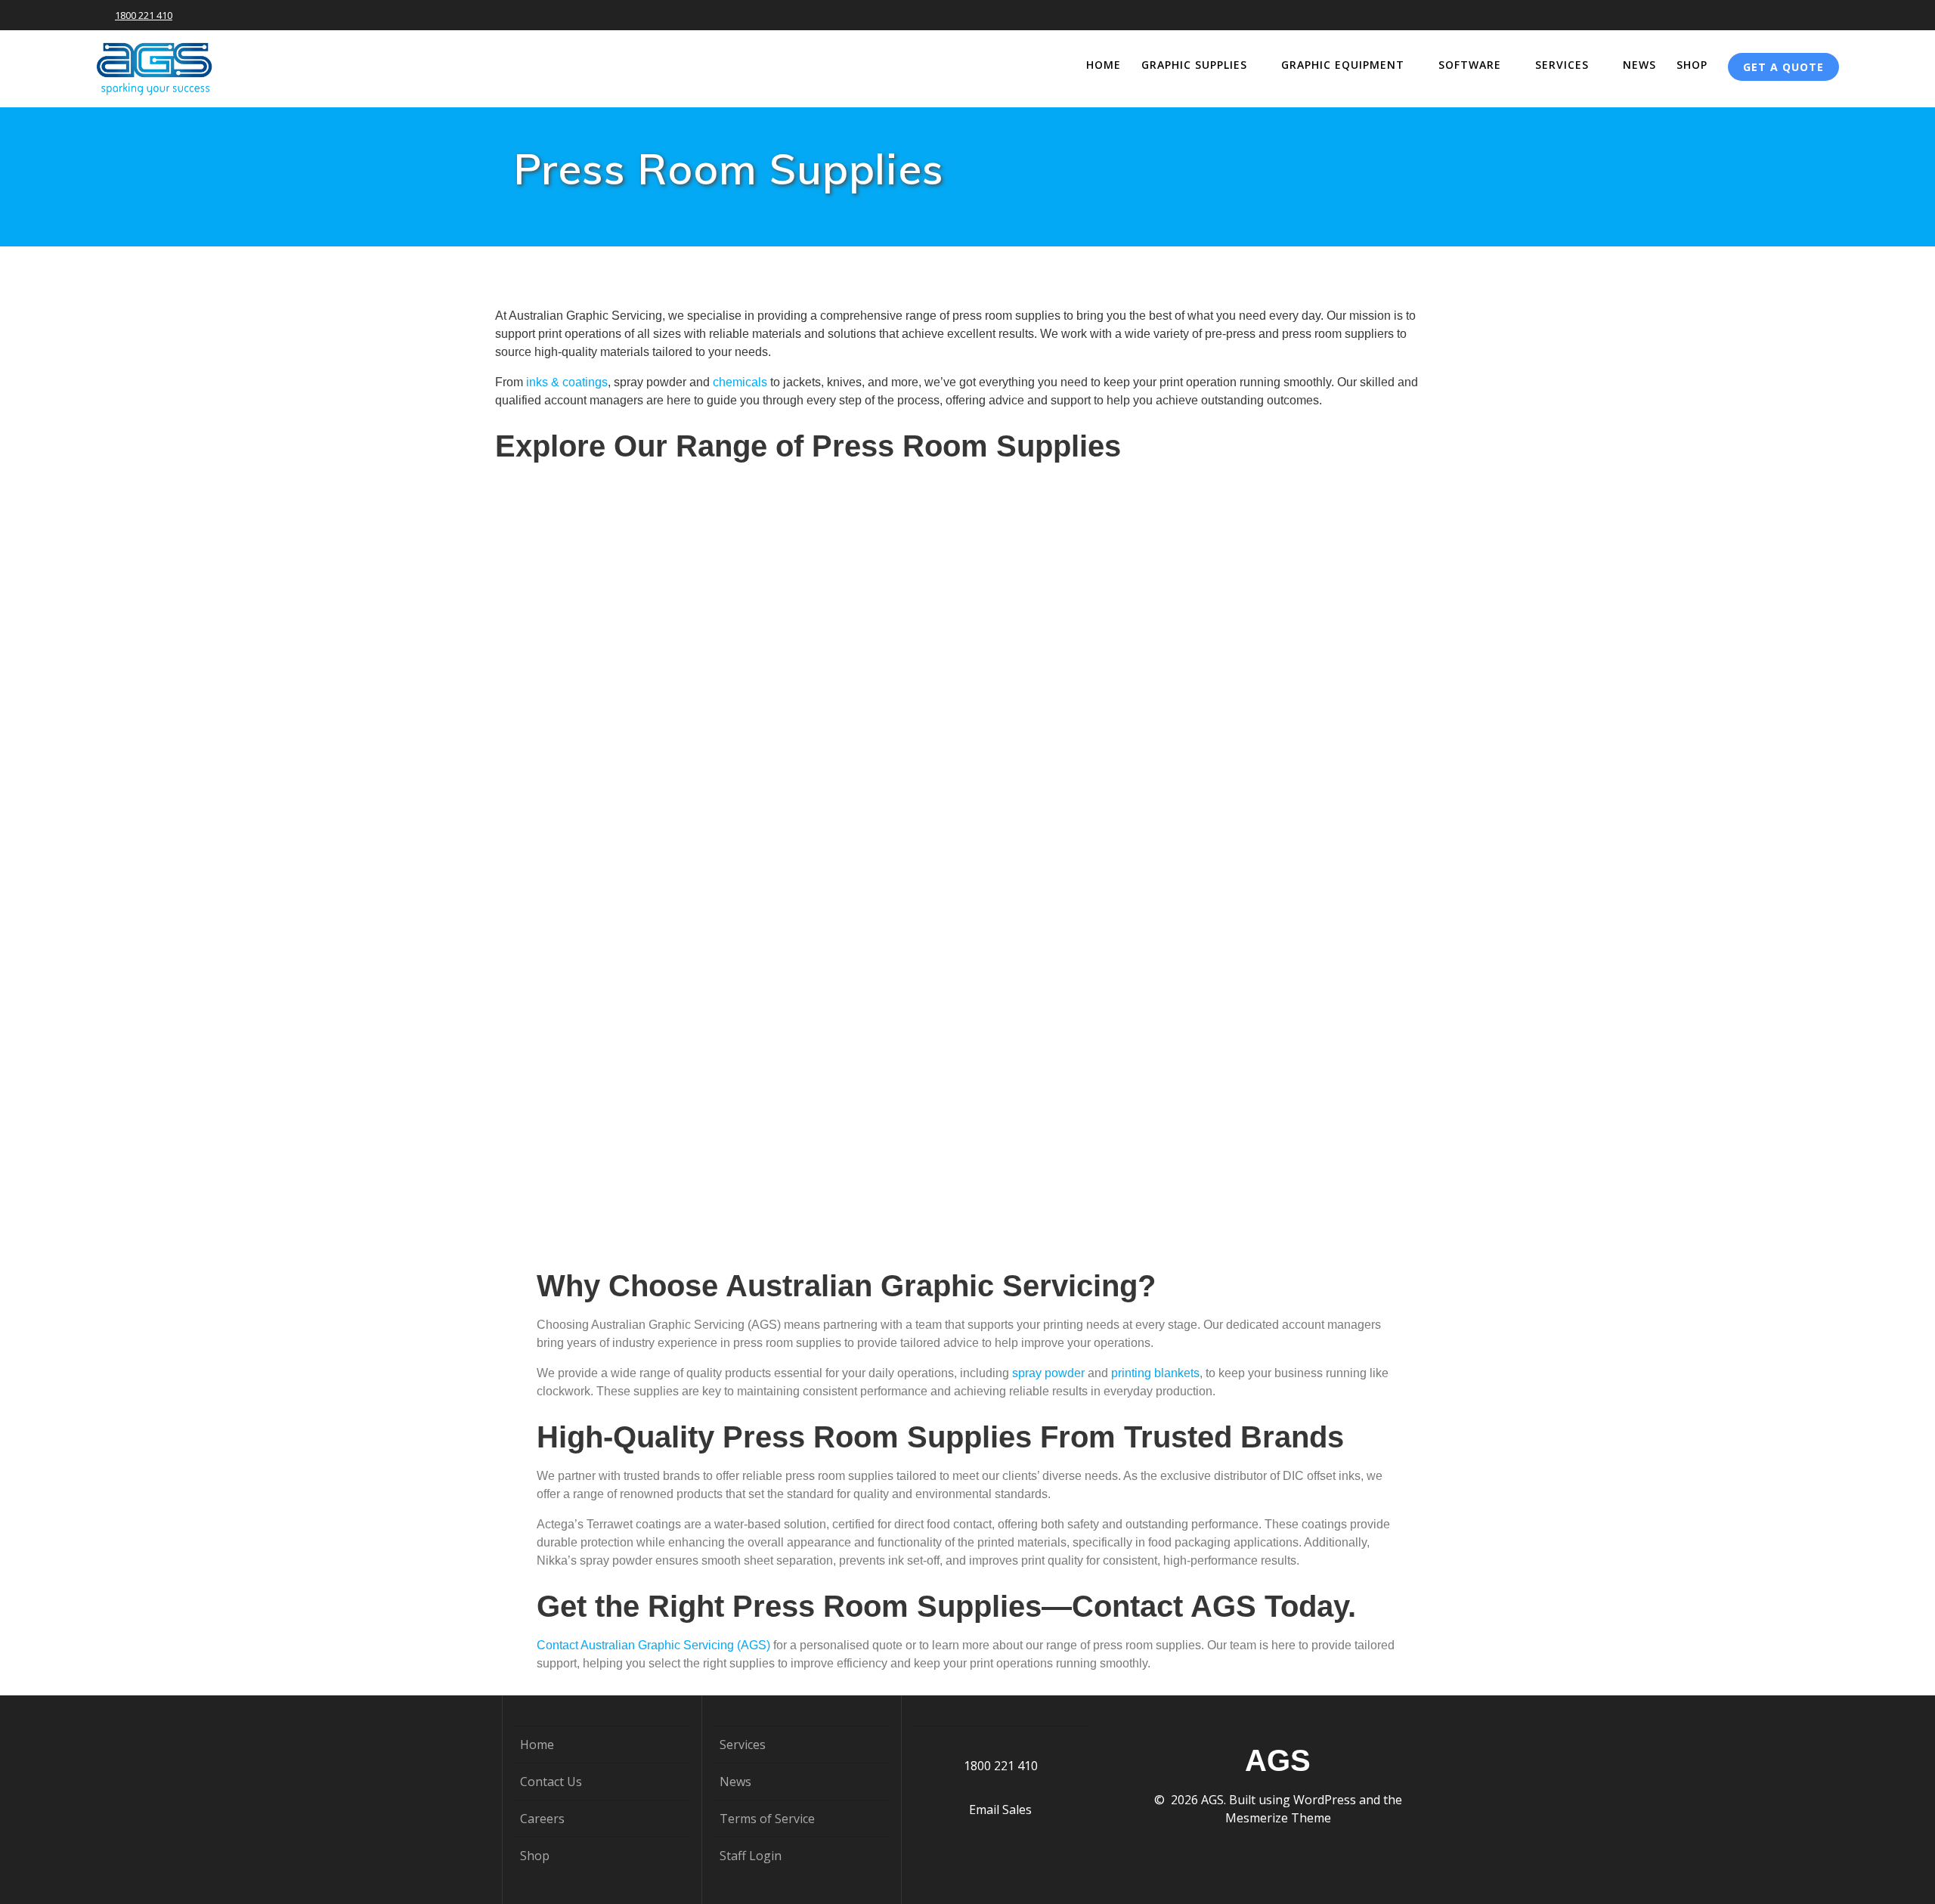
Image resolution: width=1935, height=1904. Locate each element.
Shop (1692, 65)
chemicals (741, 382)
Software (1470, 65)
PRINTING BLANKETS (652, 1042)
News (1639, 65)
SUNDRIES (1282, 1042)
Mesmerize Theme (1278, 1818)
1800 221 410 (144, 15)
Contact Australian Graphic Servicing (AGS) (653, 1645)
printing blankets (1155, 1373)
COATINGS (967, 712)
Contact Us (551, 1782)
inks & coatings (567, 382)
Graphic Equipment (1343, 65)
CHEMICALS (1283, 712)
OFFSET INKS (652, 712)
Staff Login (751, 1856)
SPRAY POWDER (967, 1042)
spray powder (1048, 1373)
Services (1562, 65)
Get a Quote (1783, 67)
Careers (542, 1819)
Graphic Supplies (1194, 65)
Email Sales (1000, 1810)
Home (1104, 65)
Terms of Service (767, 1819)
